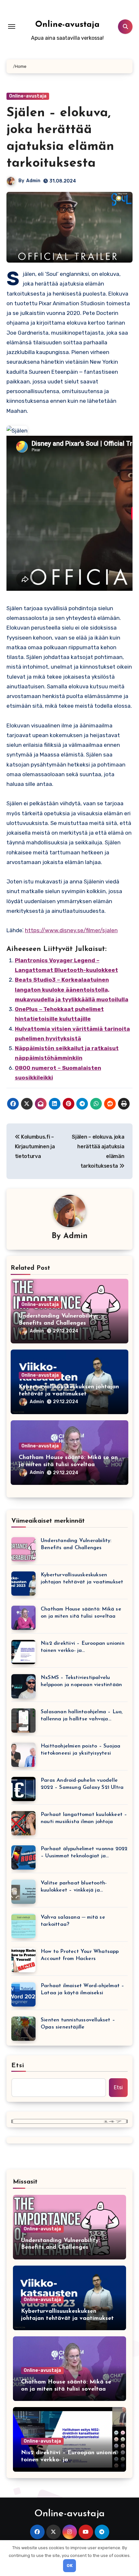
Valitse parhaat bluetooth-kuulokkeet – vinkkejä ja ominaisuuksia (74, 1887)
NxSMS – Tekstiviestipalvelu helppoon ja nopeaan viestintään (81, 1681)
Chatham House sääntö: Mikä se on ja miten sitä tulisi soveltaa (81, 1613)
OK (70, 2566)
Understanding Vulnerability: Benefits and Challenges (76, 1544)
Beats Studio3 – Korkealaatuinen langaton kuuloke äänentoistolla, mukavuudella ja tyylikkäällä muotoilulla (72, 990)
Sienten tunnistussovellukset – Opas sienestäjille (78, 2024)
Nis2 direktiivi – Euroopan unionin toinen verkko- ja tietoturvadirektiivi (83, 1648)
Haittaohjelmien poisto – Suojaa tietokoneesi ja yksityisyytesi (80, 1750)
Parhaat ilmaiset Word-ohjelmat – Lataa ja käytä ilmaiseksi (82, 1989)
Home (21, 66)
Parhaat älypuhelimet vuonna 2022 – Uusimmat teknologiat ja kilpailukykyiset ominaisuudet (84, 1853)
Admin (33, 181)
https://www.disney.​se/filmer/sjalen (71, 930)
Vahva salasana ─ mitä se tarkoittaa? (73, 1921)
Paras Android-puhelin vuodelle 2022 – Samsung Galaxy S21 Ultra (82, 1784)
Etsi (18, 2066)
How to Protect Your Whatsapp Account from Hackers (80, 1955)
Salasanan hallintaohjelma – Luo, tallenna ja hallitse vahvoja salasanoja (82, 1716)
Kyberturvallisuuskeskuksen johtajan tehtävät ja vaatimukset (82, 1579)
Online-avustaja (67, 25)
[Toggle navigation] (12, 26)
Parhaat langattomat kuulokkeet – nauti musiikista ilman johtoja (84, 1818)
